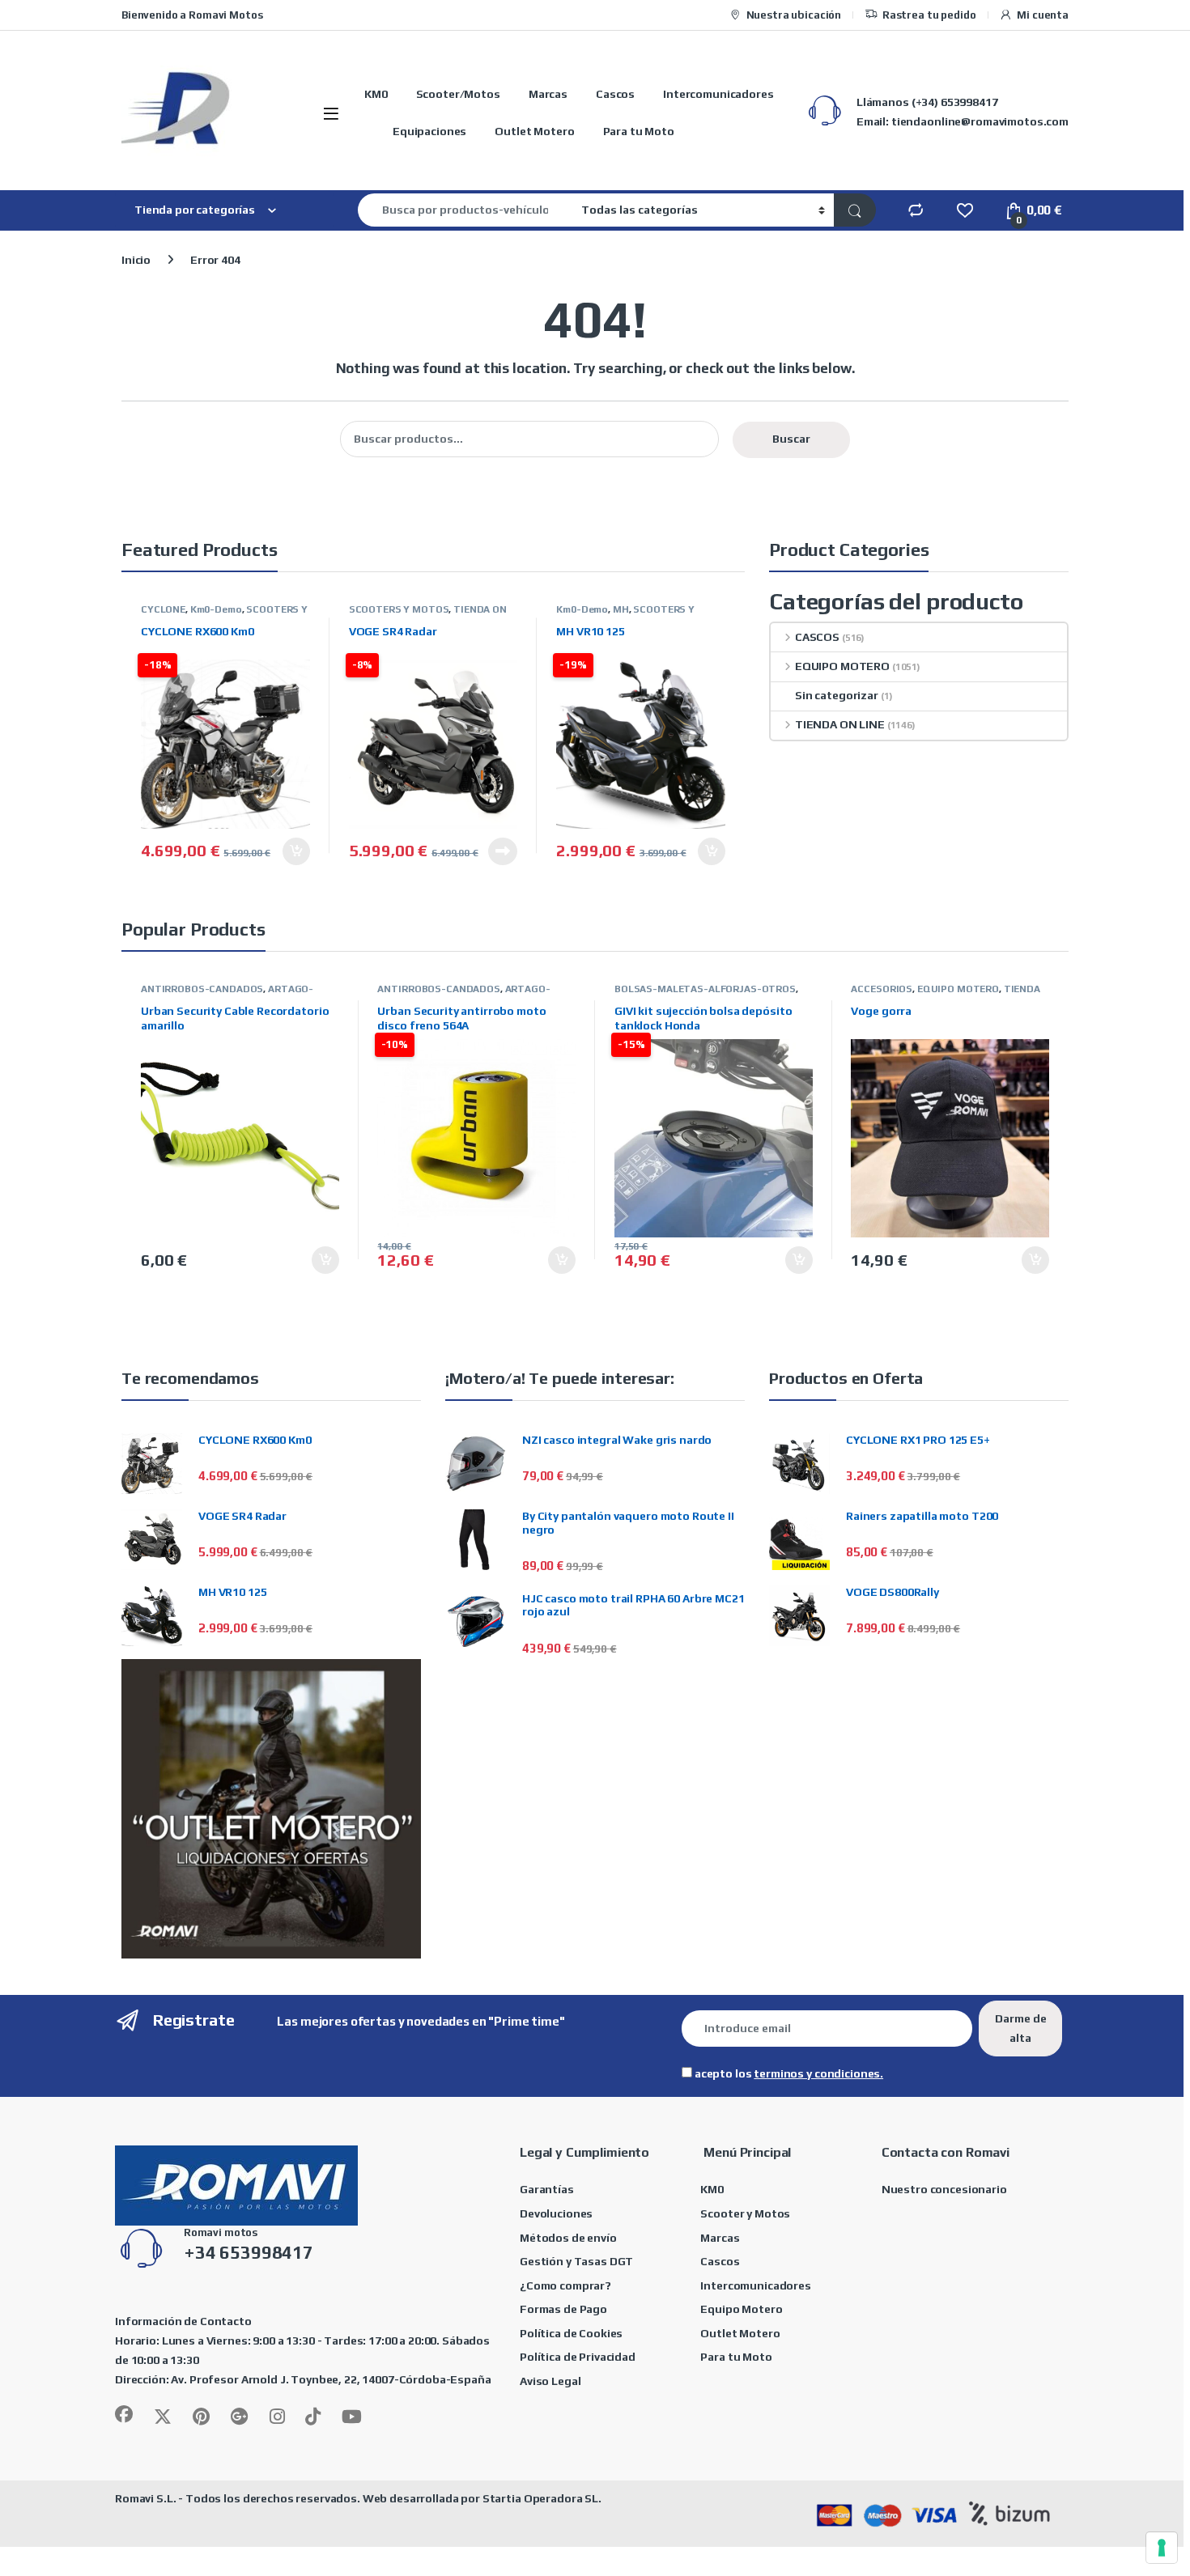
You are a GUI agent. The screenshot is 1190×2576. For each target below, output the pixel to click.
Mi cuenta (1043, 15)
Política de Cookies (571, 2333)
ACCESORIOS (882, 989)
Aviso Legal (550, 2381)
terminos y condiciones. (818, 2073)
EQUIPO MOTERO (842, 666)
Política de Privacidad (578, 2357)
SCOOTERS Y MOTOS (399, 609)
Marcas (548, 94)
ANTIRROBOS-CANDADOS (202, 989)
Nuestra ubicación (794, 15)
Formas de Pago (563, 2309)
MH (621, 609)
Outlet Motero (534, 131)
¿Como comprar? (565, 2285)
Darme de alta (1021, 2028)
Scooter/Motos (458, 94)
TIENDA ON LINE (840, 724)
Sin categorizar (837, 695)
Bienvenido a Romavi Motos (192, 15)
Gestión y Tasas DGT (576, 2261)
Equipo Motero (741, 2309)
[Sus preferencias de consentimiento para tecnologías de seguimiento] (1162, 2548)
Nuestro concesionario (944, 2189)
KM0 (376, 94)
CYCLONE (163, 609)
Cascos (615, 94)
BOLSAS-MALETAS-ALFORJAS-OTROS (705, 989)
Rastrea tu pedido (929, 15)
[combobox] (465, 210)
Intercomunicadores (718, 94)
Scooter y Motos (745, 2213)
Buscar (791, 439)
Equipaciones (429, 131)
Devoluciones (556, 2213)
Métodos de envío (568, 2238)
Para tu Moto (639, 131)
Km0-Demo (216, 609)
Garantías (547, 2189)
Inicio (136, 260)
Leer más (503, 851)
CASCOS (817, 637)
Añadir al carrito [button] (291, 851)
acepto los (788, 2073)
